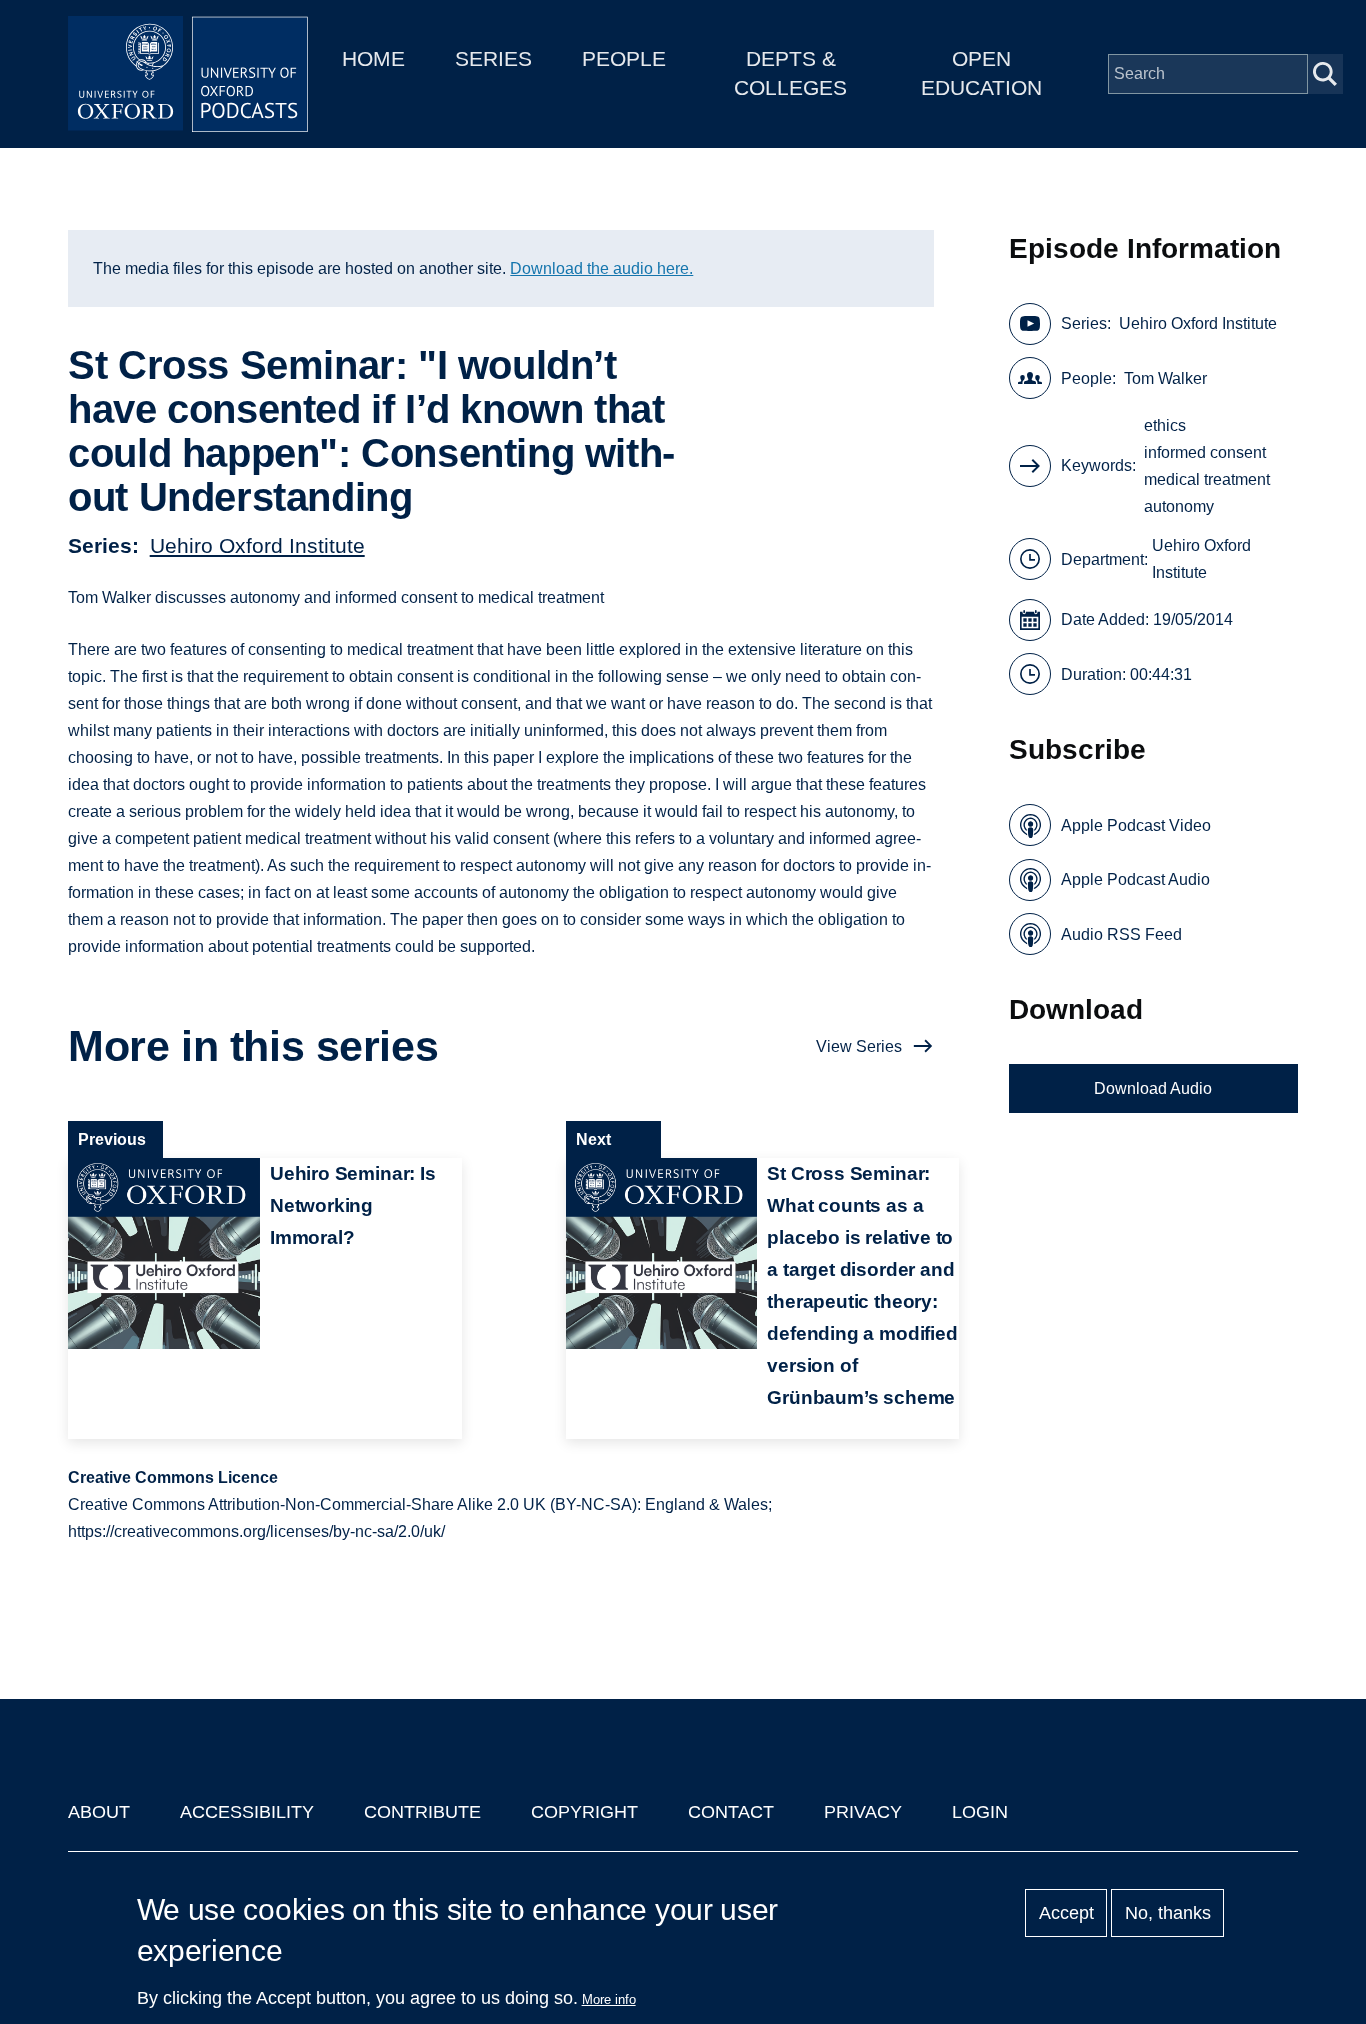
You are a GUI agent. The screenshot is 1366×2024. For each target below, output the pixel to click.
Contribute (422, 1812)
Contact (731, 1812)
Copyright (584, 1812)
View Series (859, 1046)
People (624, 58)
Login (980, 1812)
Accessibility (247, 1812)
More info (609, 1999)
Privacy (863, 1812)
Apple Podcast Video (1136, 825)
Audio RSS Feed (1121, 934)
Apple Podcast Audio (1135, 879)
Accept (1066, 1913)
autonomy (1179, 506)
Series (493, 58)
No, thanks (1168, 1913)
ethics (1165, 425)
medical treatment (1207, 479)
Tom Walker (1165, 378)
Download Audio (1153, 1088)
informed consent (1205, 452)
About (99, 1812)
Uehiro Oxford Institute (257, 545)
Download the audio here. (601, 268)
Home (373, 58)
